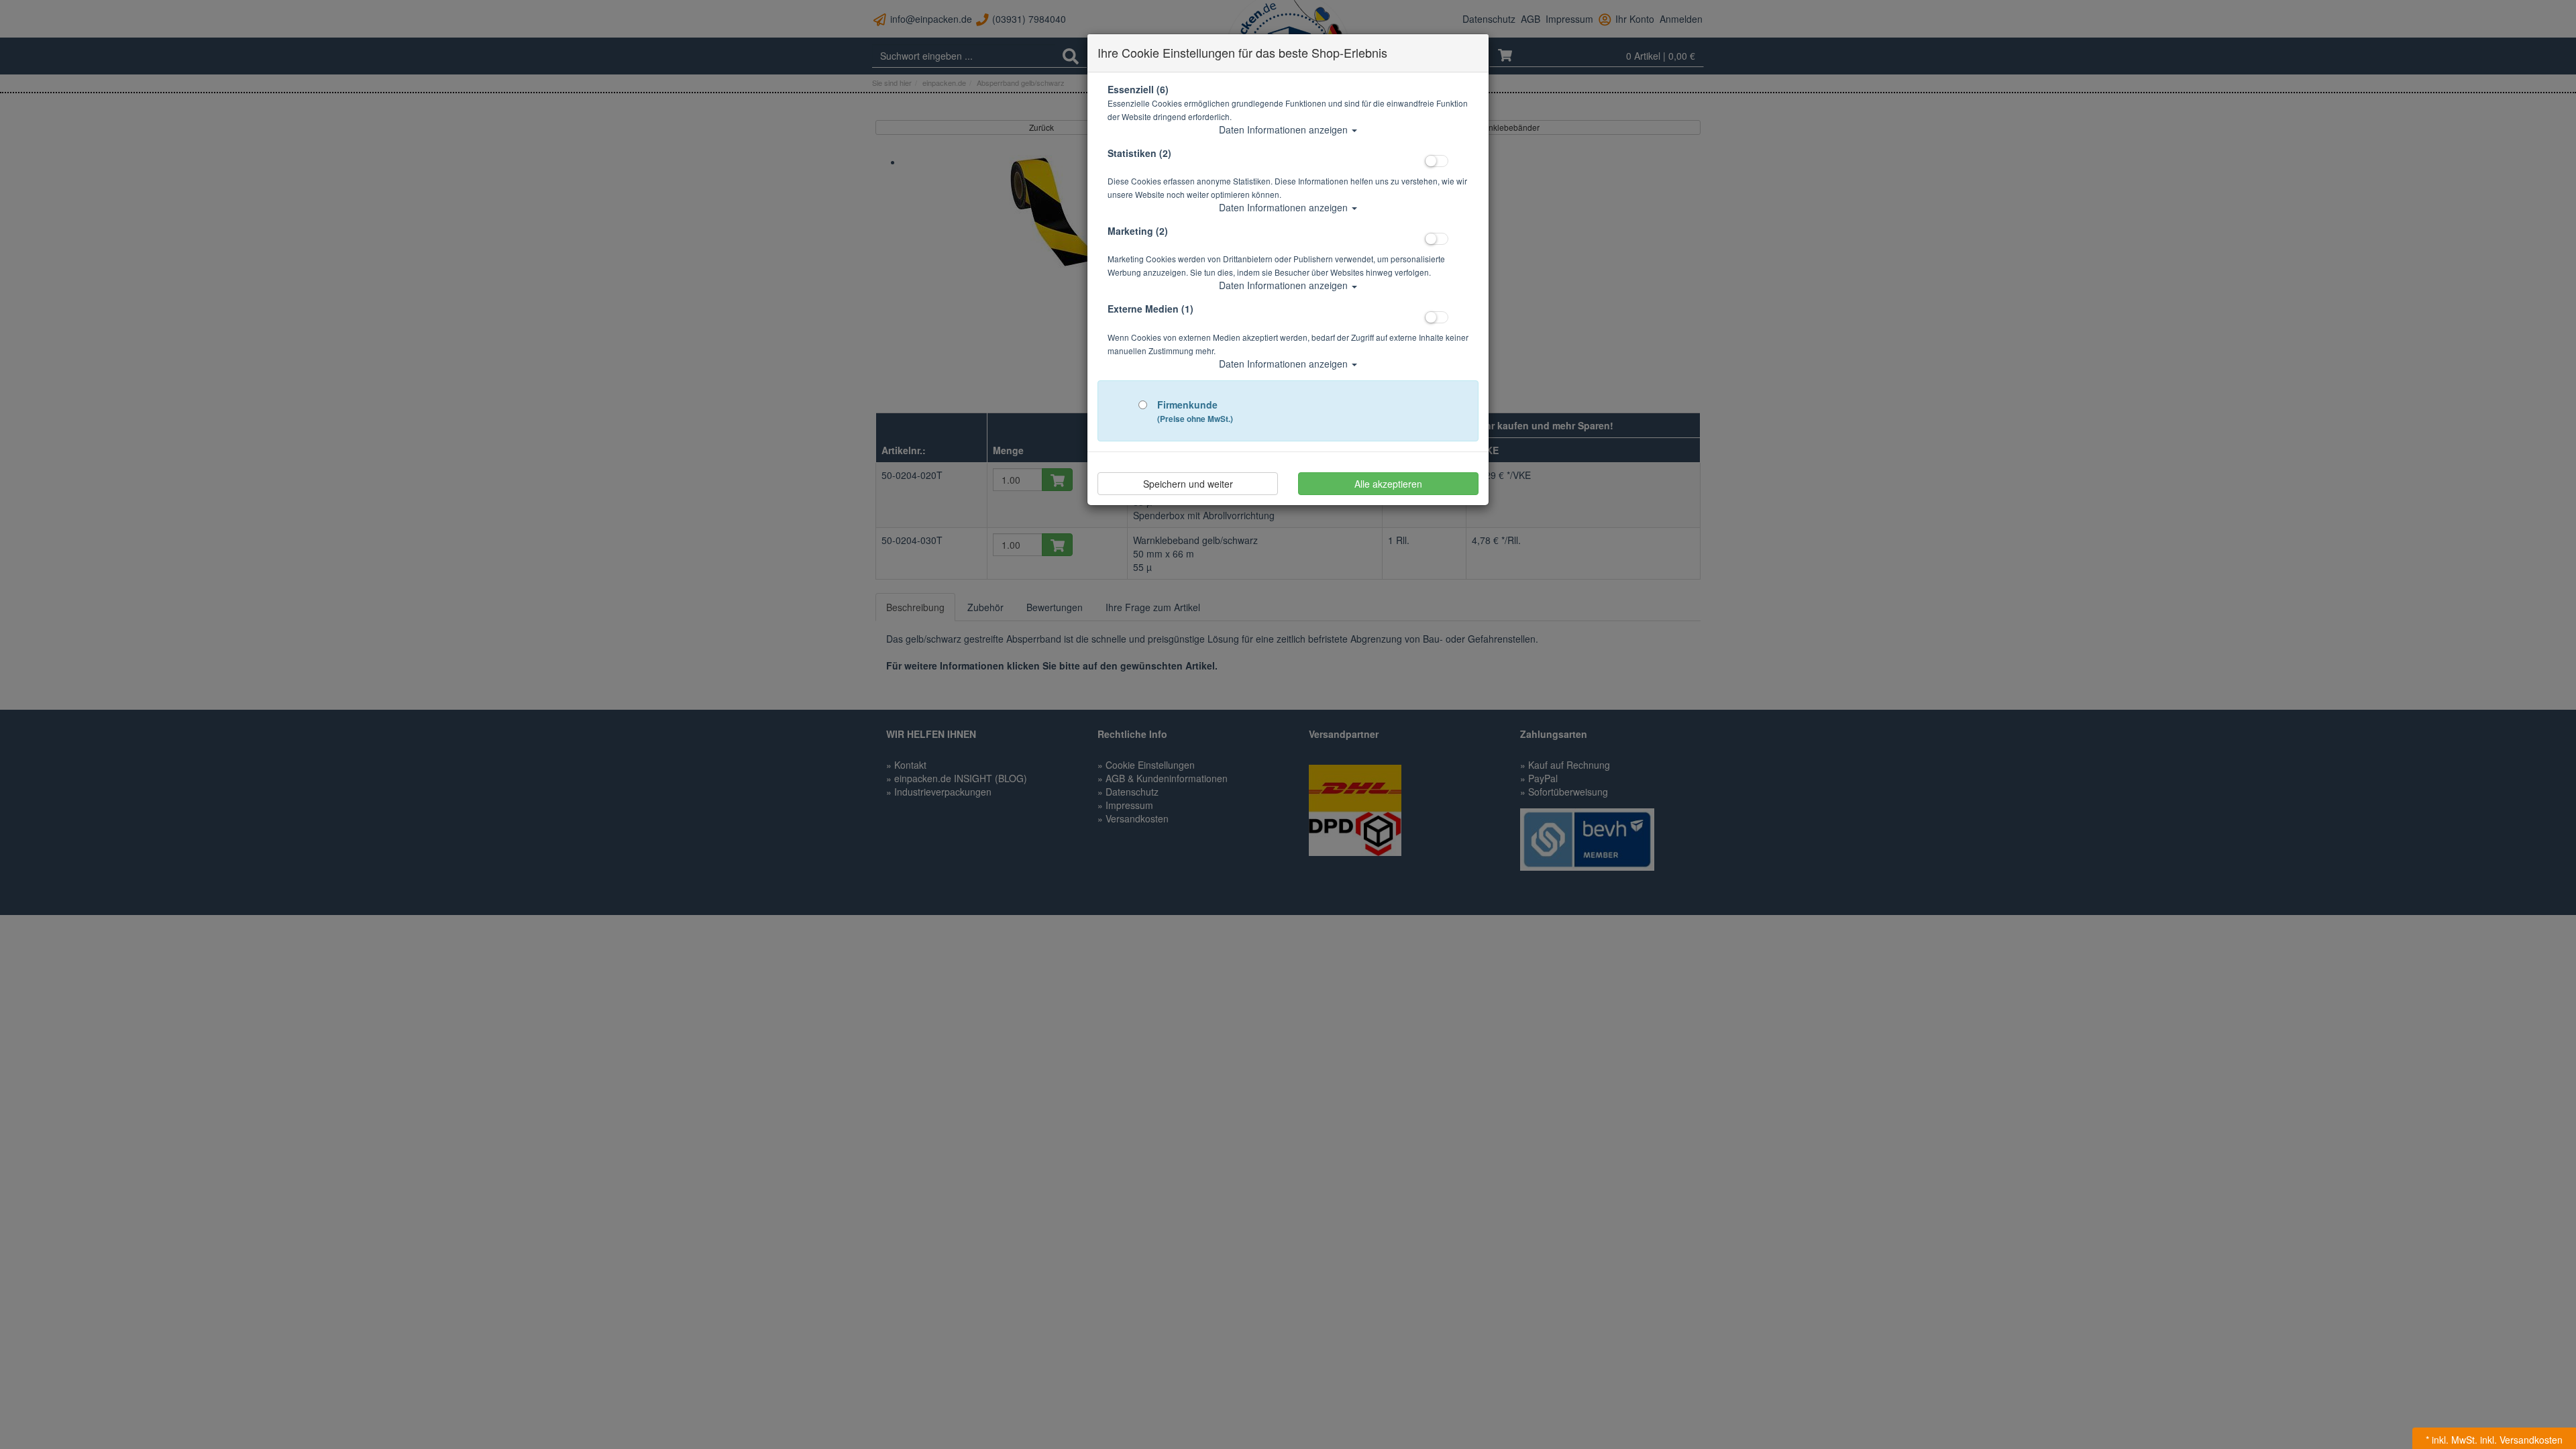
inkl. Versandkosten (2521, 1440)
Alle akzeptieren (1388, 484)
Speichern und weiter (1188, 484)
